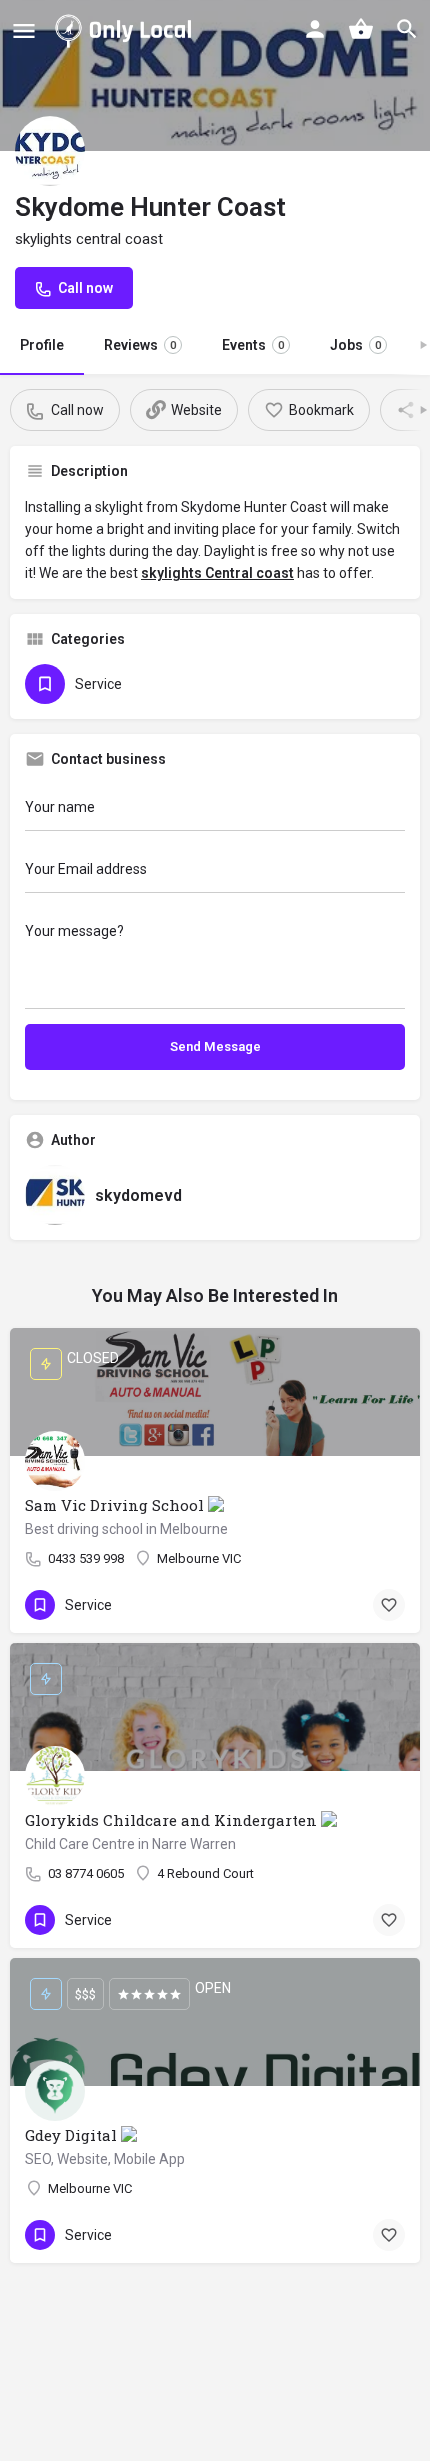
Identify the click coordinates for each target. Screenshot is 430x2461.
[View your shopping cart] (361, 29)
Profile (42, 345)
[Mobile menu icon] (24, 30)
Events (253, 345)
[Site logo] (127, 30)
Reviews (140, 345)
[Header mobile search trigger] (407, 29)
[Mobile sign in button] (315, 29)
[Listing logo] (50, 151)
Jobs (355, 345)
